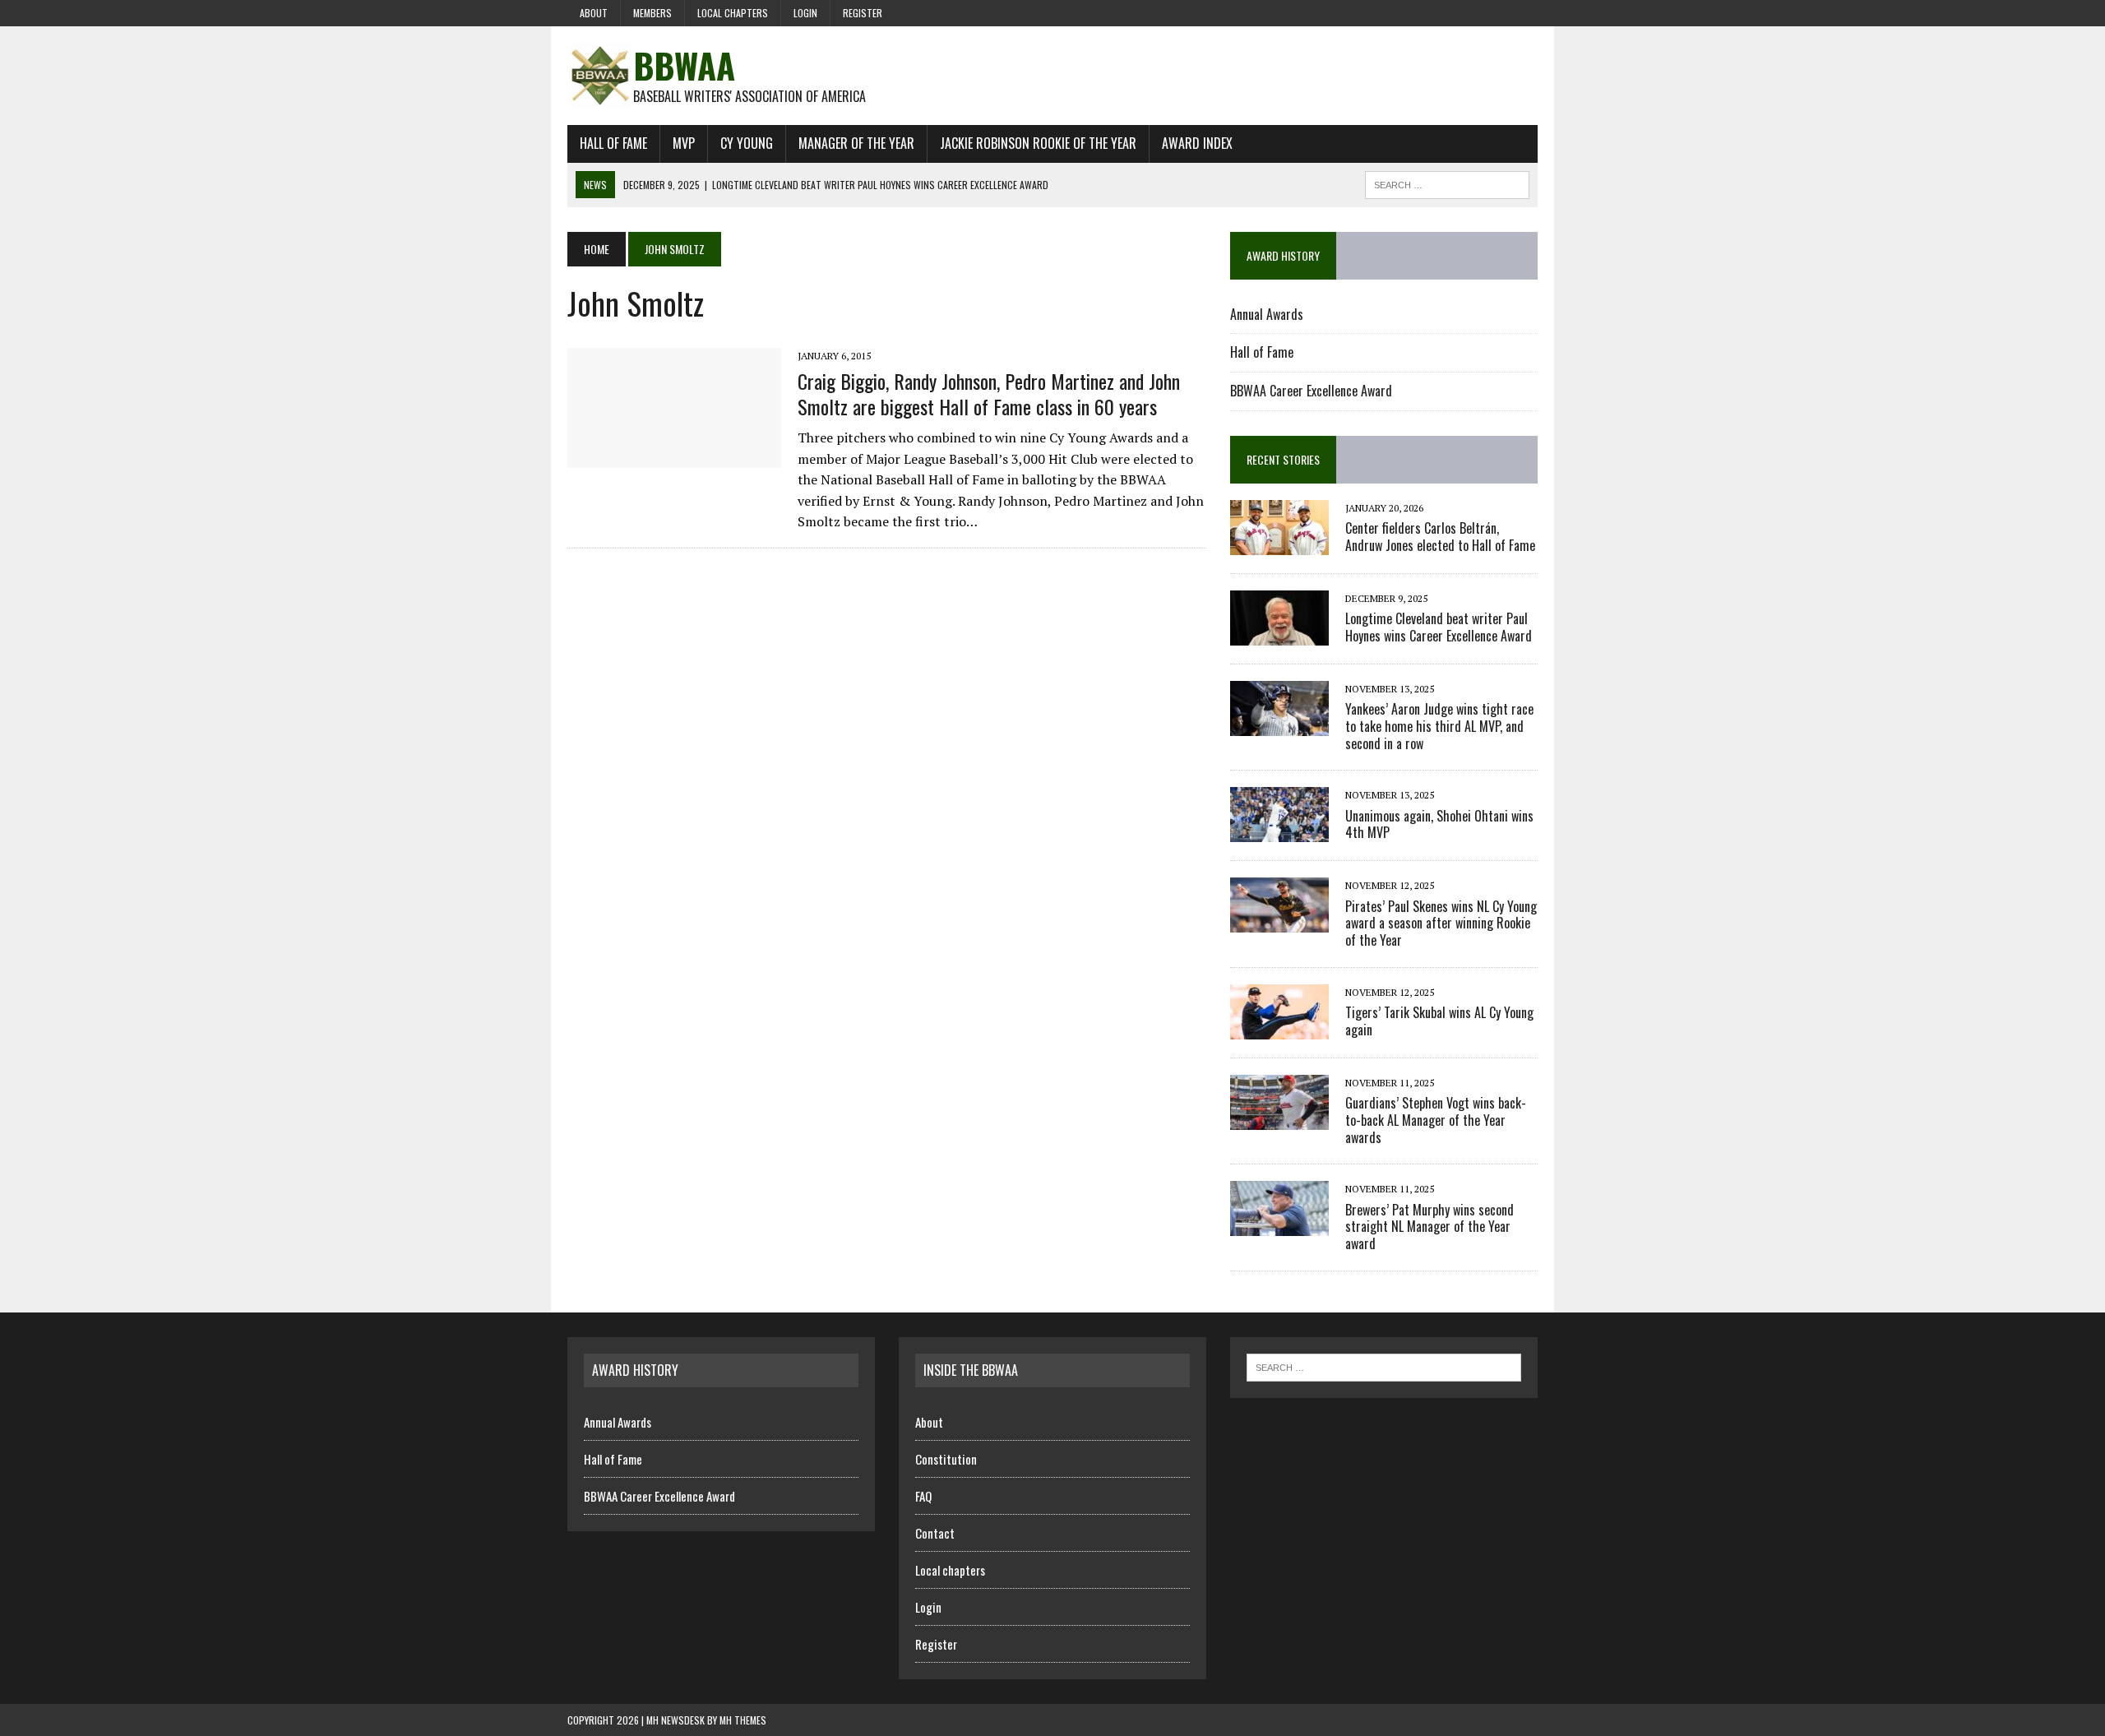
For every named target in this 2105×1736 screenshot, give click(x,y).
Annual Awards (1267, 314)
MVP (684, 143)
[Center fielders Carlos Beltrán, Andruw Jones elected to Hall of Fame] (1279, 544)
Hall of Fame (613, 143)
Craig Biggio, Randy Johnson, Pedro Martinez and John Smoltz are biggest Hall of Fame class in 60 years (989, 393)
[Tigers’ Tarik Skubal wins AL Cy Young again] (1279, 1028)
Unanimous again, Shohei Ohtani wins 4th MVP (1439, 824)
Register (863, 13)
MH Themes (743, 1720)
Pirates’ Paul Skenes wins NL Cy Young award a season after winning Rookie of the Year (1441, 924)
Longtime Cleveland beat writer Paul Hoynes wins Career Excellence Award (1439, 627)
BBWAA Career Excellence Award (1311, 391)
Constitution (946, 1459)
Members (652, 13)
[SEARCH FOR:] (1447, 183)
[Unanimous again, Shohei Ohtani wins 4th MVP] (1279, 831)
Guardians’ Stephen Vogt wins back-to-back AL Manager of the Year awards (1436, 1120)
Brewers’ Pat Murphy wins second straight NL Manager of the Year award (1430, 1227)
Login (805, 13)
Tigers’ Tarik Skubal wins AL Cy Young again (1439, 1021)
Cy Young (747, 143)
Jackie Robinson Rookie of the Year (1038, 143)
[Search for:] (1384, 1366)
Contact (935, 1533)
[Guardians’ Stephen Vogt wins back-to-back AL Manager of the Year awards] (1279, 1118)
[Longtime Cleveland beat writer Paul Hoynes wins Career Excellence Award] (1279, 634)
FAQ (923, 1496)
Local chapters (733, 13)
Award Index (1197, 143)
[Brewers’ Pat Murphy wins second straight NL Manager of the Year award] (1279, 1225)
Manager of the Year (856, 143)
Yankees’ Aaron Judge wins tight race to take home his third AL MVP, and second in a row (1439, 726)
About (594, 13)
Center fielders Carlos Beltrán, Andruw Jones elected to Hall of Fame (1440, 537)
